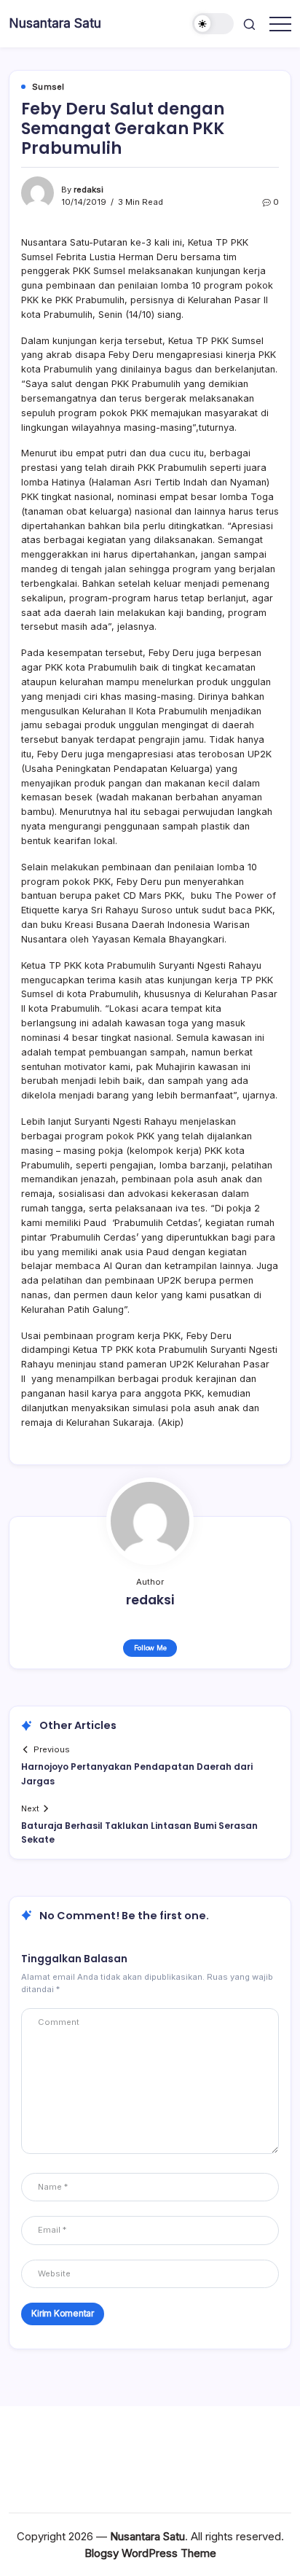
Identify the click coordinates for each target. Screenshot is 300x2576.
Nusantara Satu (55, 23)
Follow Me (150, 1648)
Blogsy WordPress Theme (150, 2553)
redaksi (88, 190)
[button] (213, 24)
